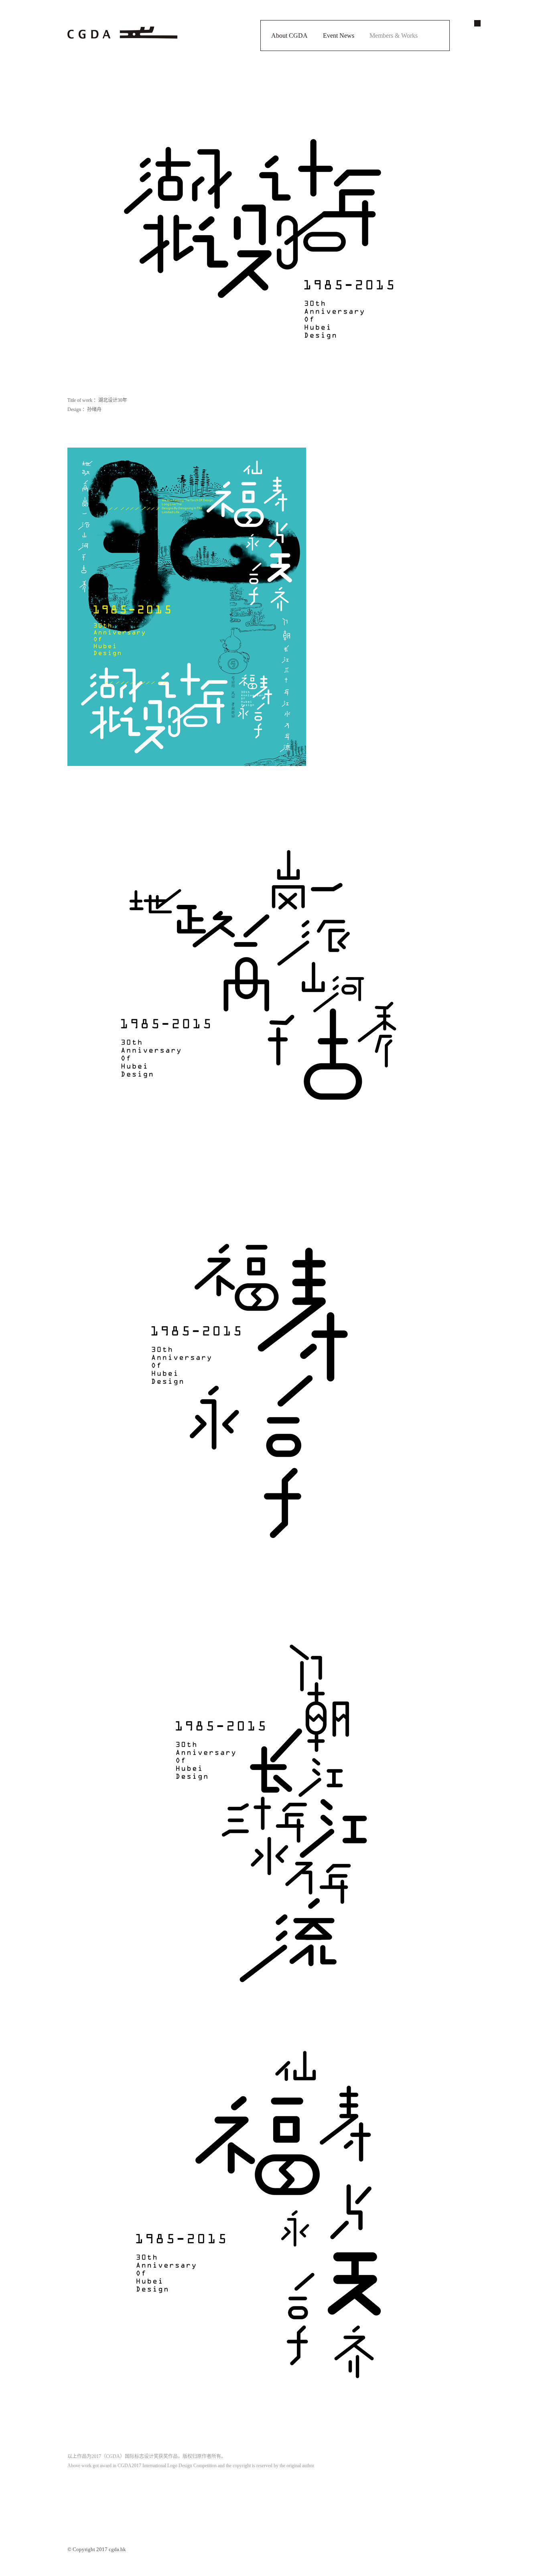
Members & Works (394, 36)
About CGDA (289, 36)
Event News (339, 36)
